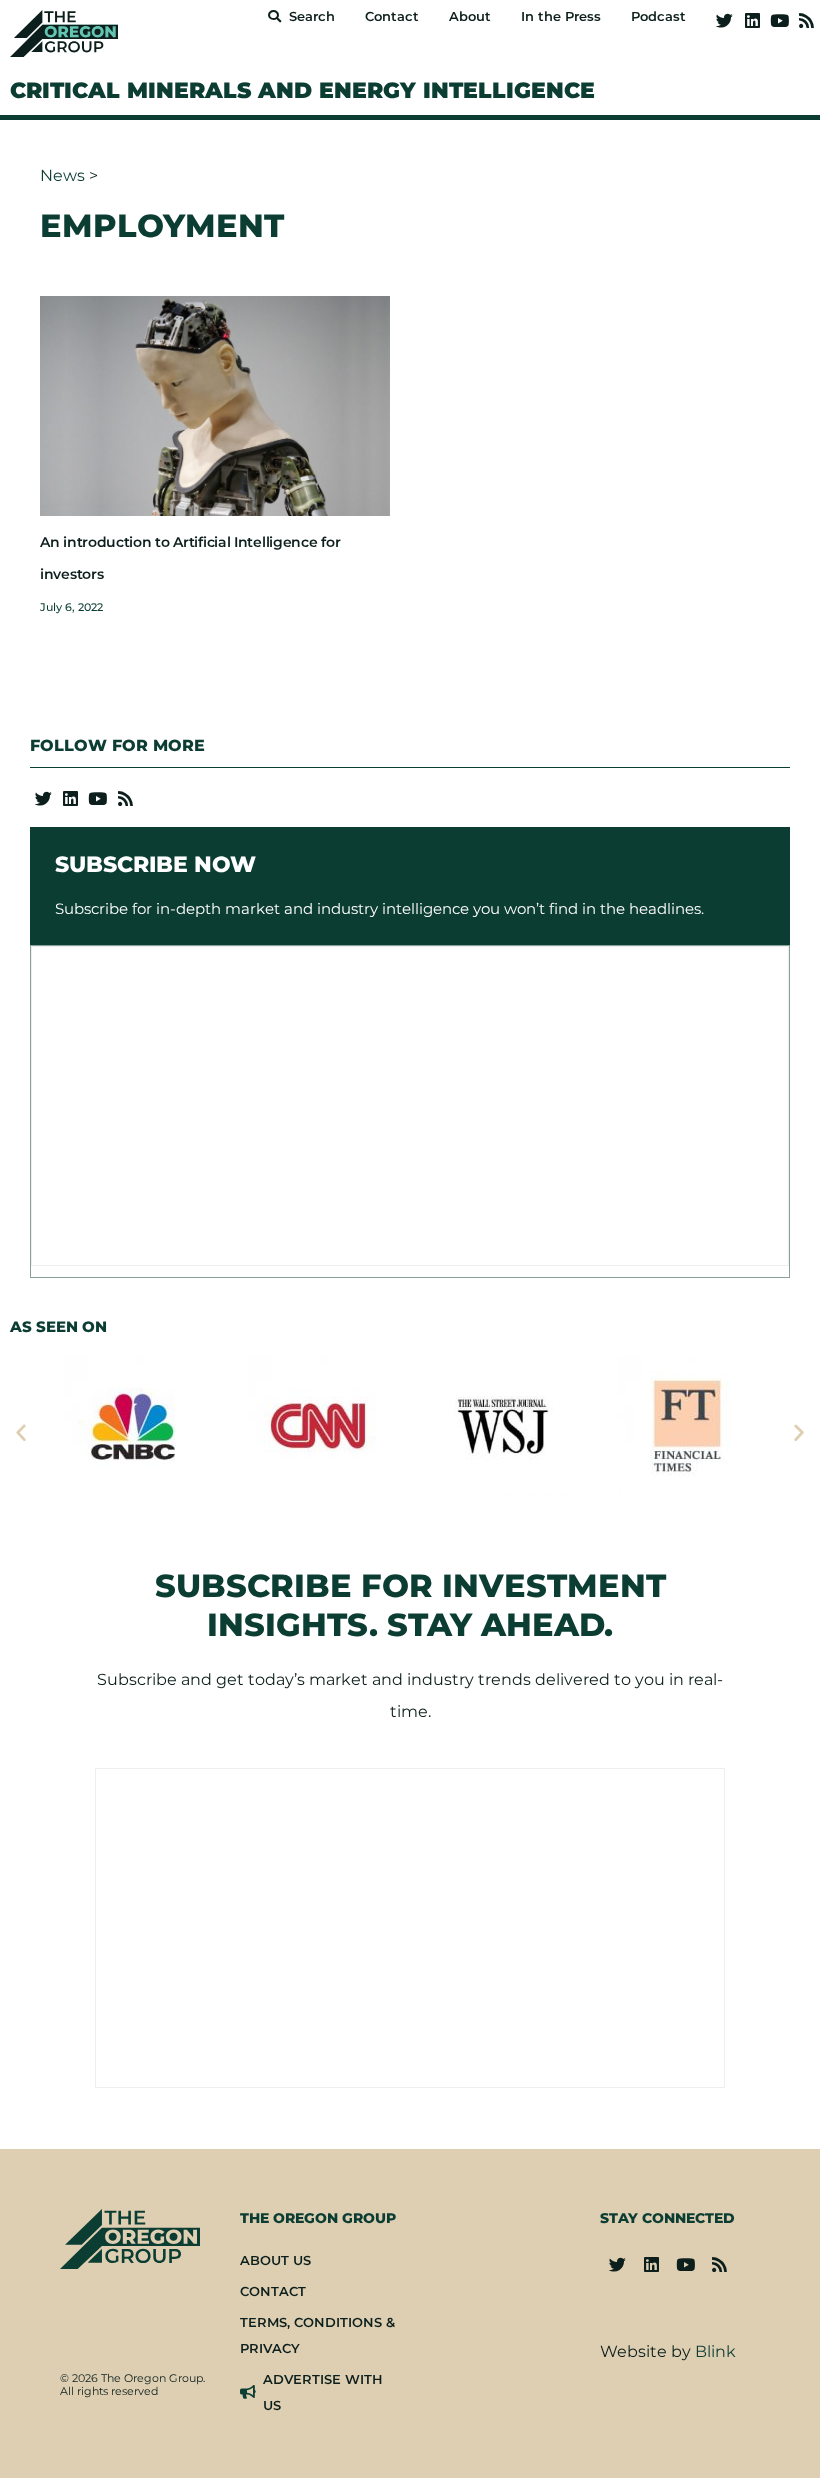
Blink (715, 2351)
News (62, 175)
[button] (21, 1432)
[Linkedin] (751, 20)
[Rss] (806, 20)
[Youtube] (779, 20)
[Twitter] (724, 20)
